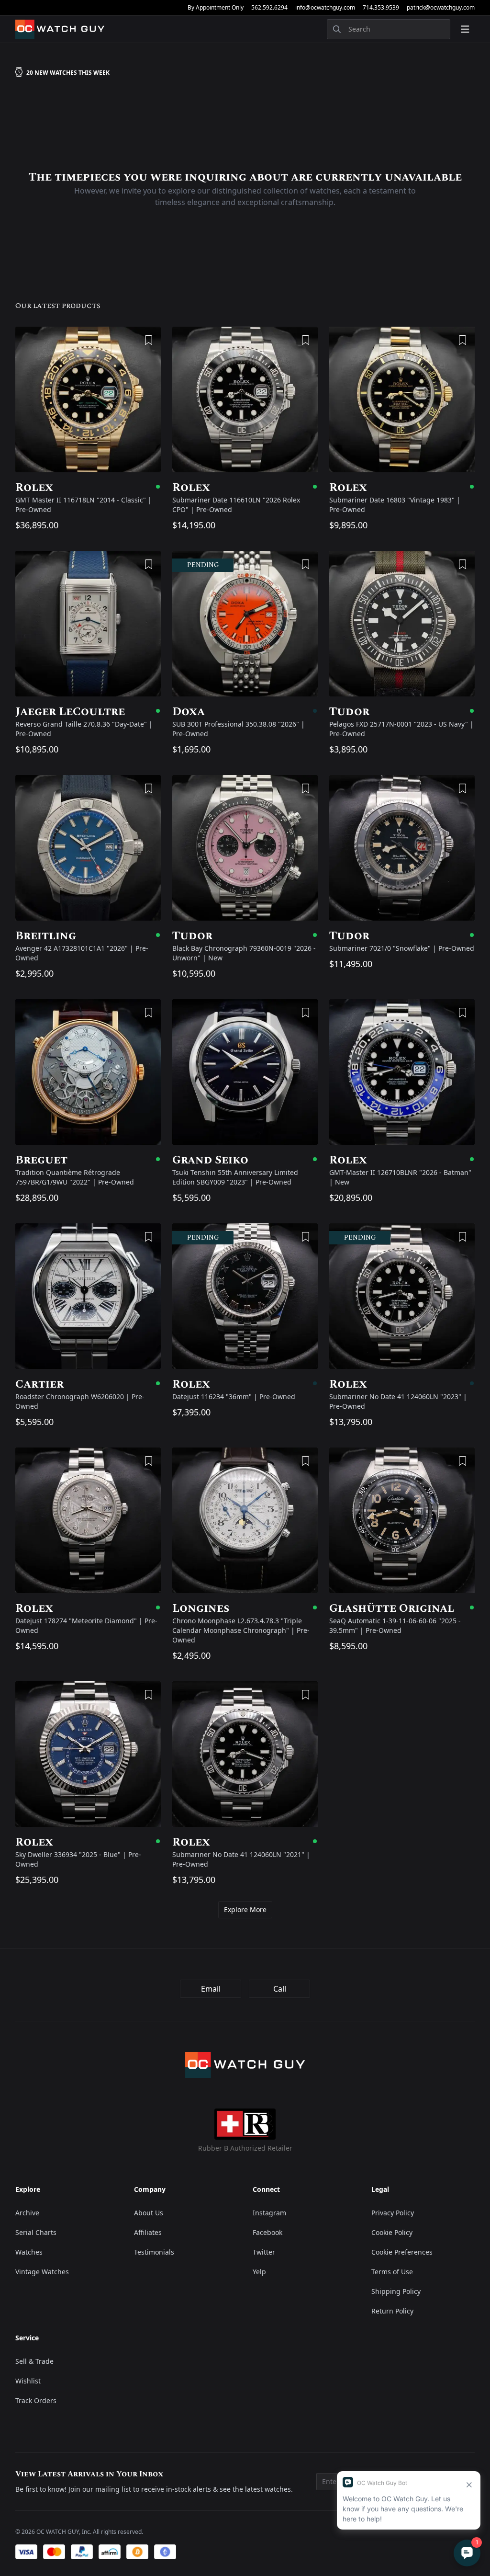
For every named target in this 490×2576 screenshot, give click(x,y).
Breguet (88, 1160)
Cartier (88, 1384)
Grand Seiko (245, 1160)
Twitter (264, 2252)
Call (280, 1989)
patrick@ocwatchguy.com (441, 8)
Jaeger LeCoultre (88, 712)
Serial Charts (36, 2232)
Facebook (267, 2232)
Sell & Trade (34, 2361)
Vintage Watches (42, 2272)
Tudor (402, 712)
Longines (245, 1608)
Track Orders (36, 2400)
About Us (149, 2213)
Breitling (88, 936)
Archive (27, 2213)
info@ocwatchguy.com (325, 8)
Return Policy (392, 2311)
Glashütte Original (402, 1608)
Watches (29, 2252)
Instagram (269, 2213)
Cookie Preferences (402, 2252)
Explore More (245, 1909)
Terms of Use (392, 2272)
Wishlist (28, 2381)
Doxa (245, 712)
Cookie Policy (392, 2232)
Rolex (88, 488)
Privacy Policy (393, 2213)
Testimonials (154, 2252)
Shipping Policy (396, 2291)
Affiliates (148, 2232)
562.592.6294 (269, 8)
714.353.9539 (381, 8)
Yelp (259, 2272)
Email (211, 1989)
